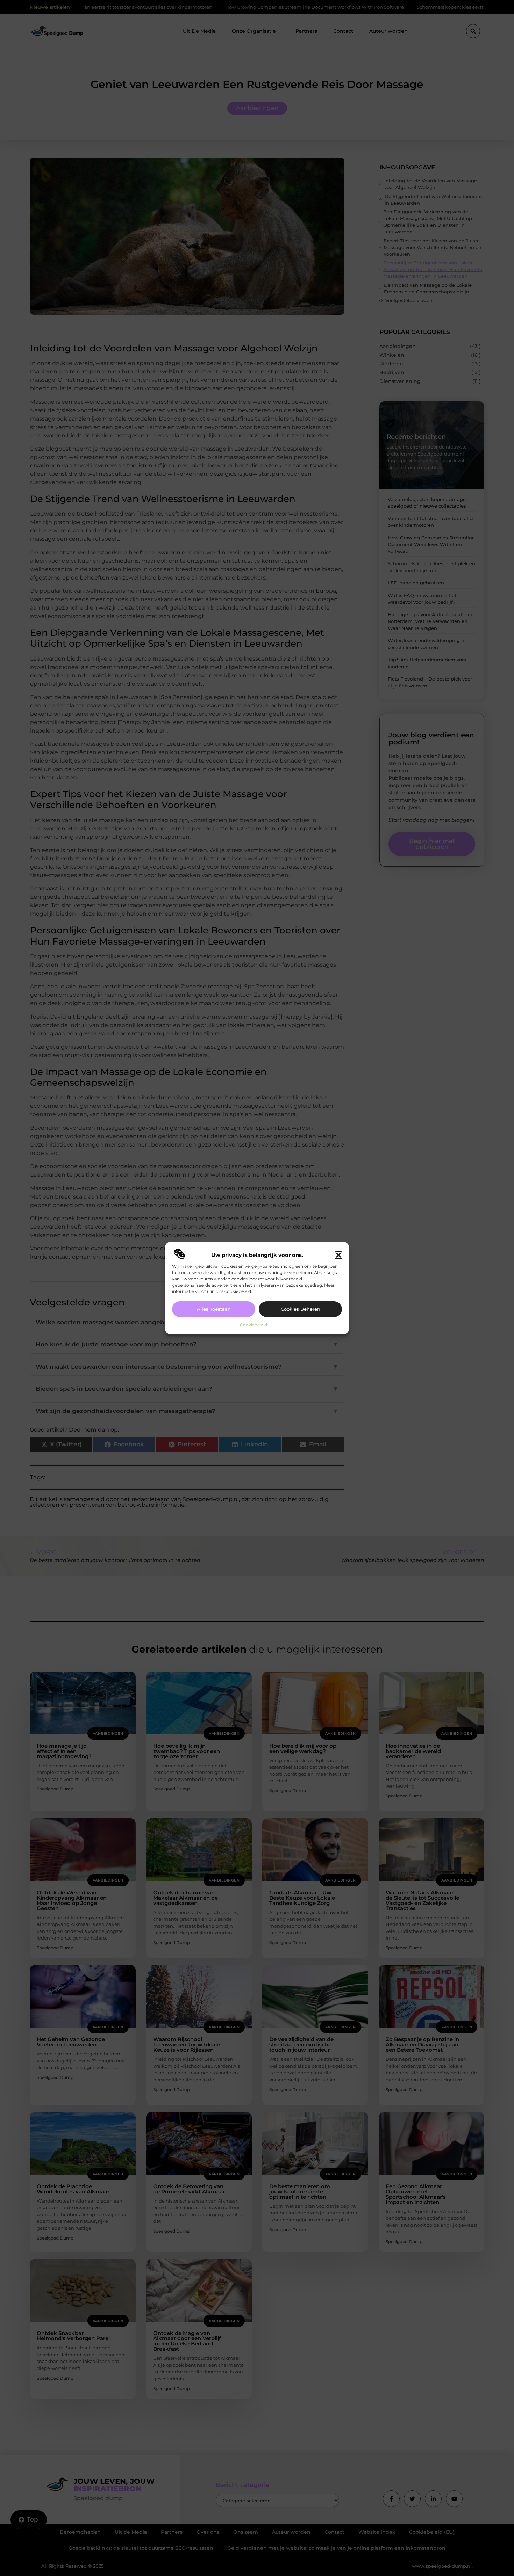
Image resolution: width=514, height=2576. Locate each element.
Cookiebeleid (254, 1325)
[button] (338, 1255)
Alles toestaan (214, 1309)
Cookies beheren (301, 1309)
